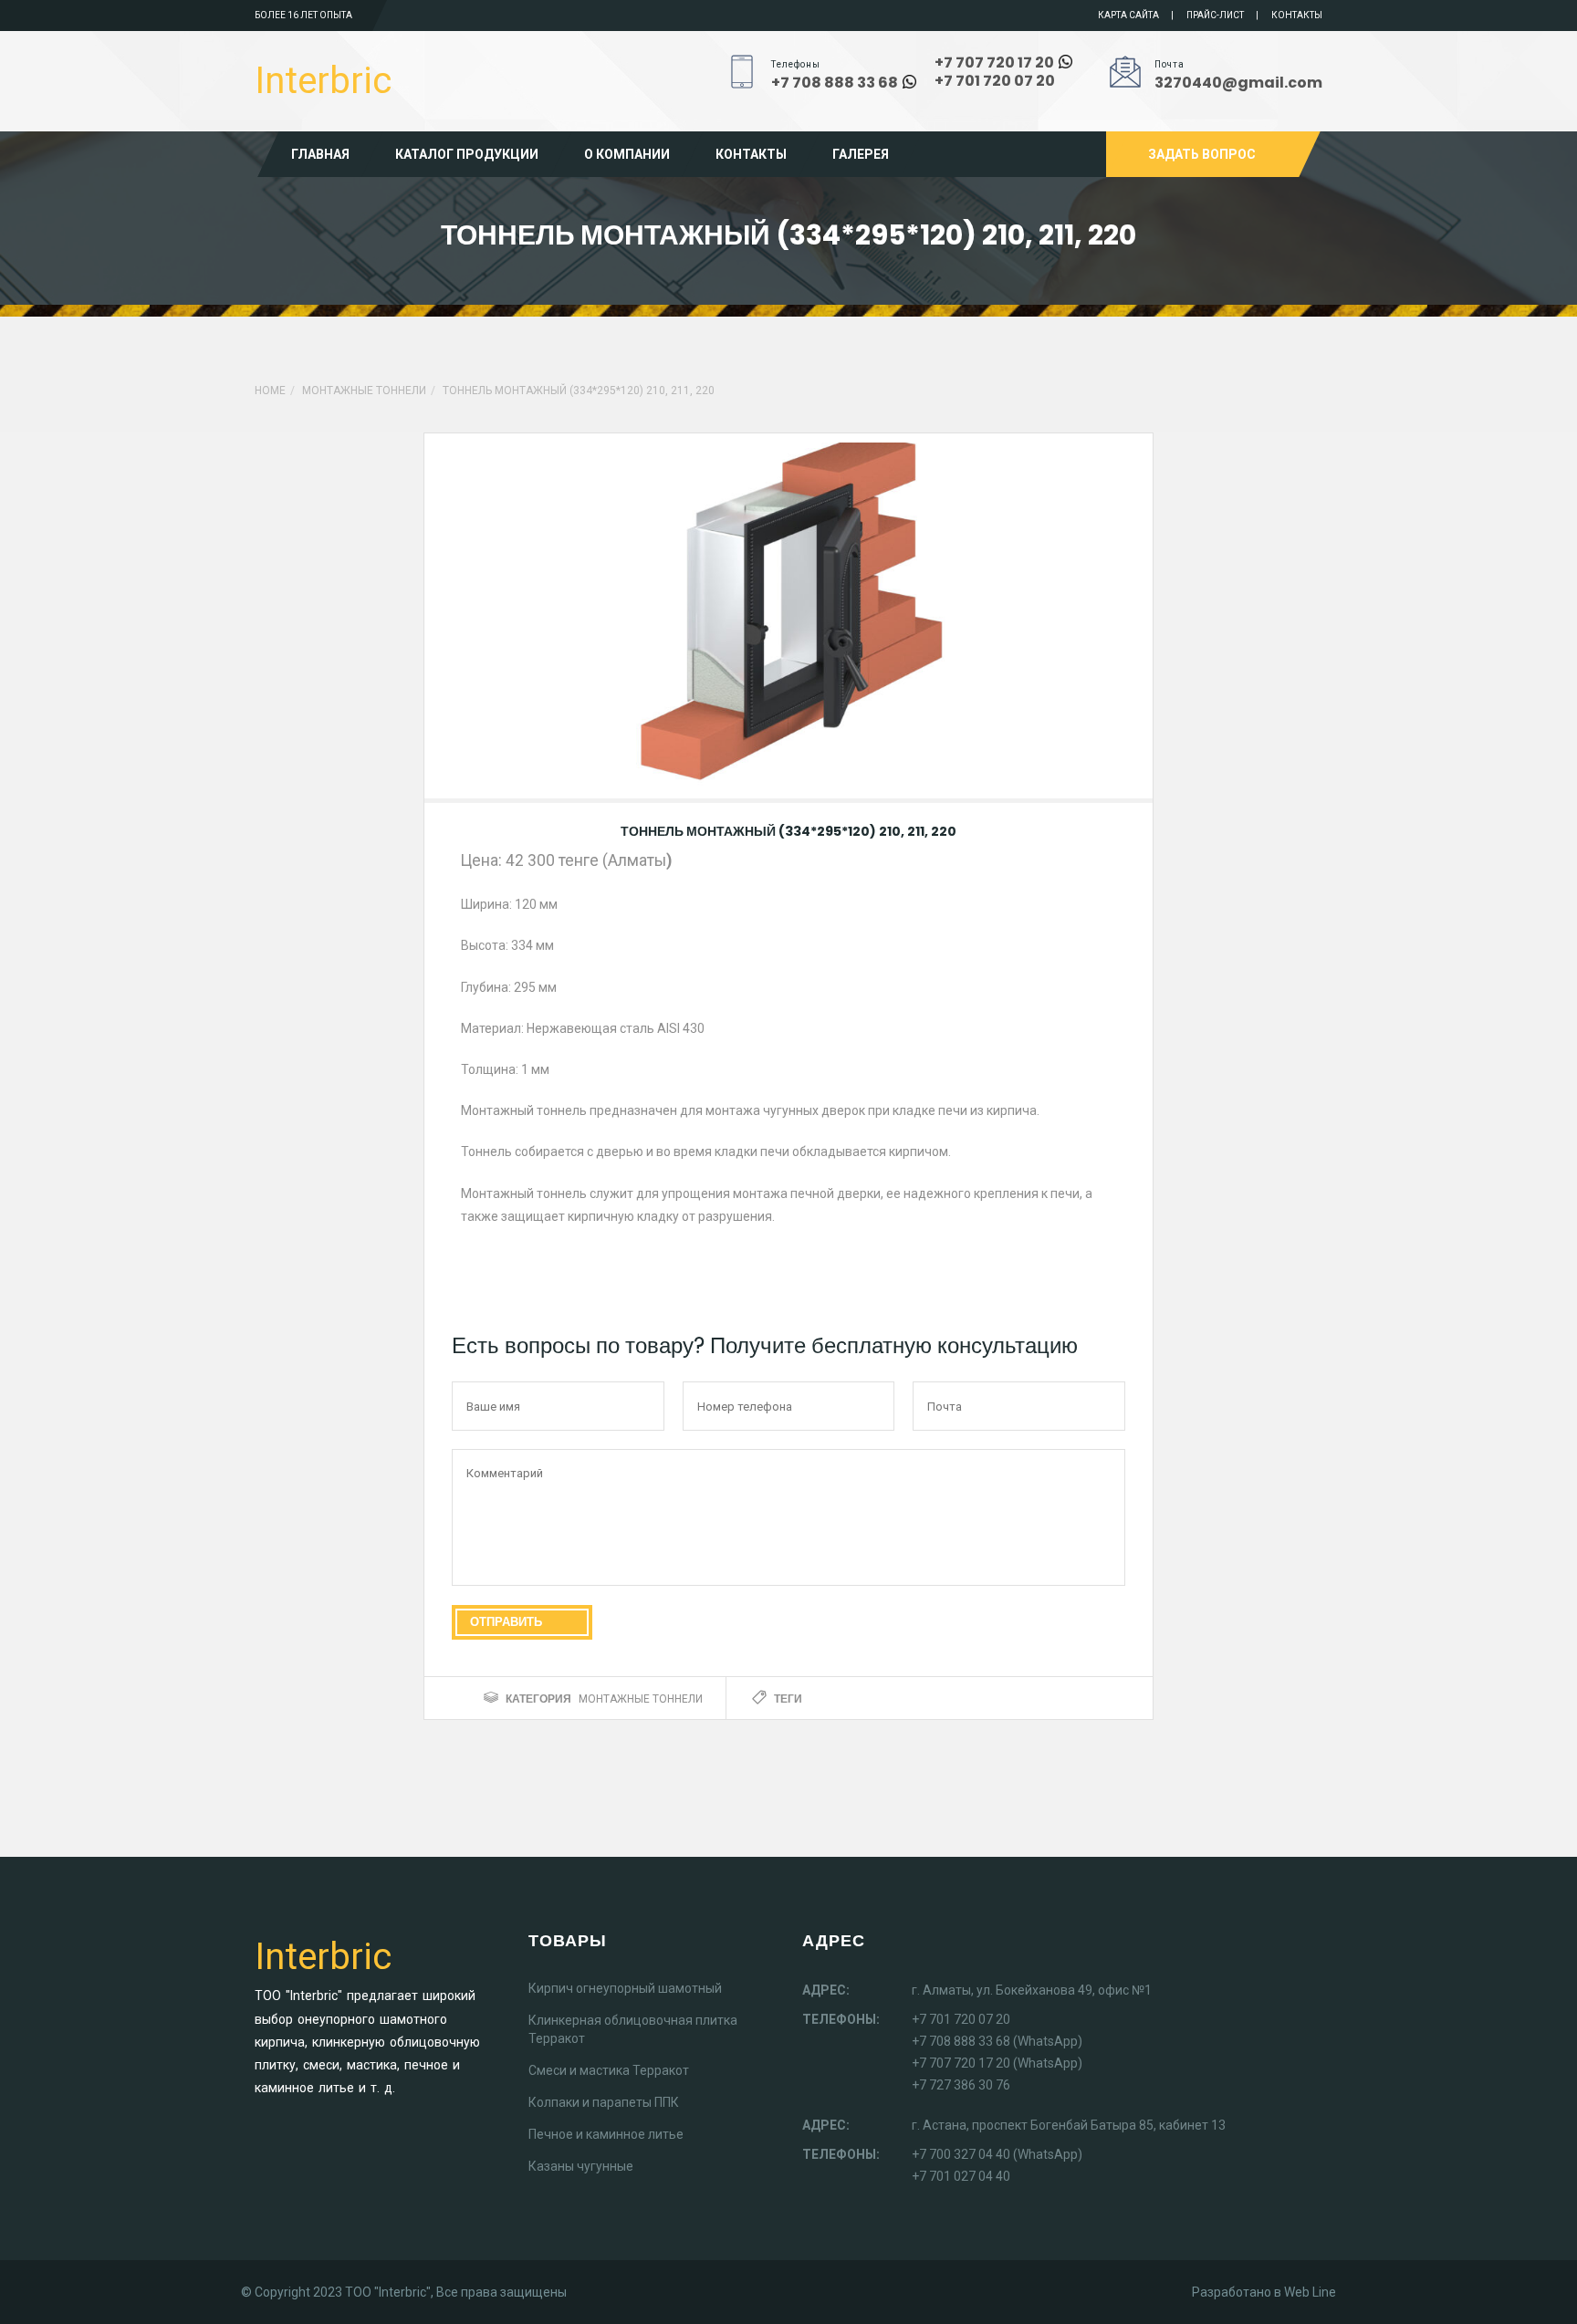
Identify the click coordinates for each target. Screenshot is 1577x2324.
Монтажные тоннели (364, 391)
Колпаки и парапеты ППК (604, 2102)
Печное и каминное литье (606, 2134)
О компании (627, 154)
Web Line (1310, 2292)
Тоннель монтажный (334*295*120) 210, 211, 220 (788, 831)
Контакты (1297, 15)
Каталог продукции (467, 154)
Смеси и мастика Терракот (609, 2070)
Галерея (861, 154)
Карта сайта (1128, 15)
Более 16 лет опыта (303, 15)
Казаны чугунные (581, 2166)
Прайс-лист (1215, 15)
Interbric (323, 81)
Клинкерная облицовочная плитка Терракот (633, 2029)
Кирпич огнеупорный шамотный (625, 1988)
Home (270, 391)
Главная (320, 154)
